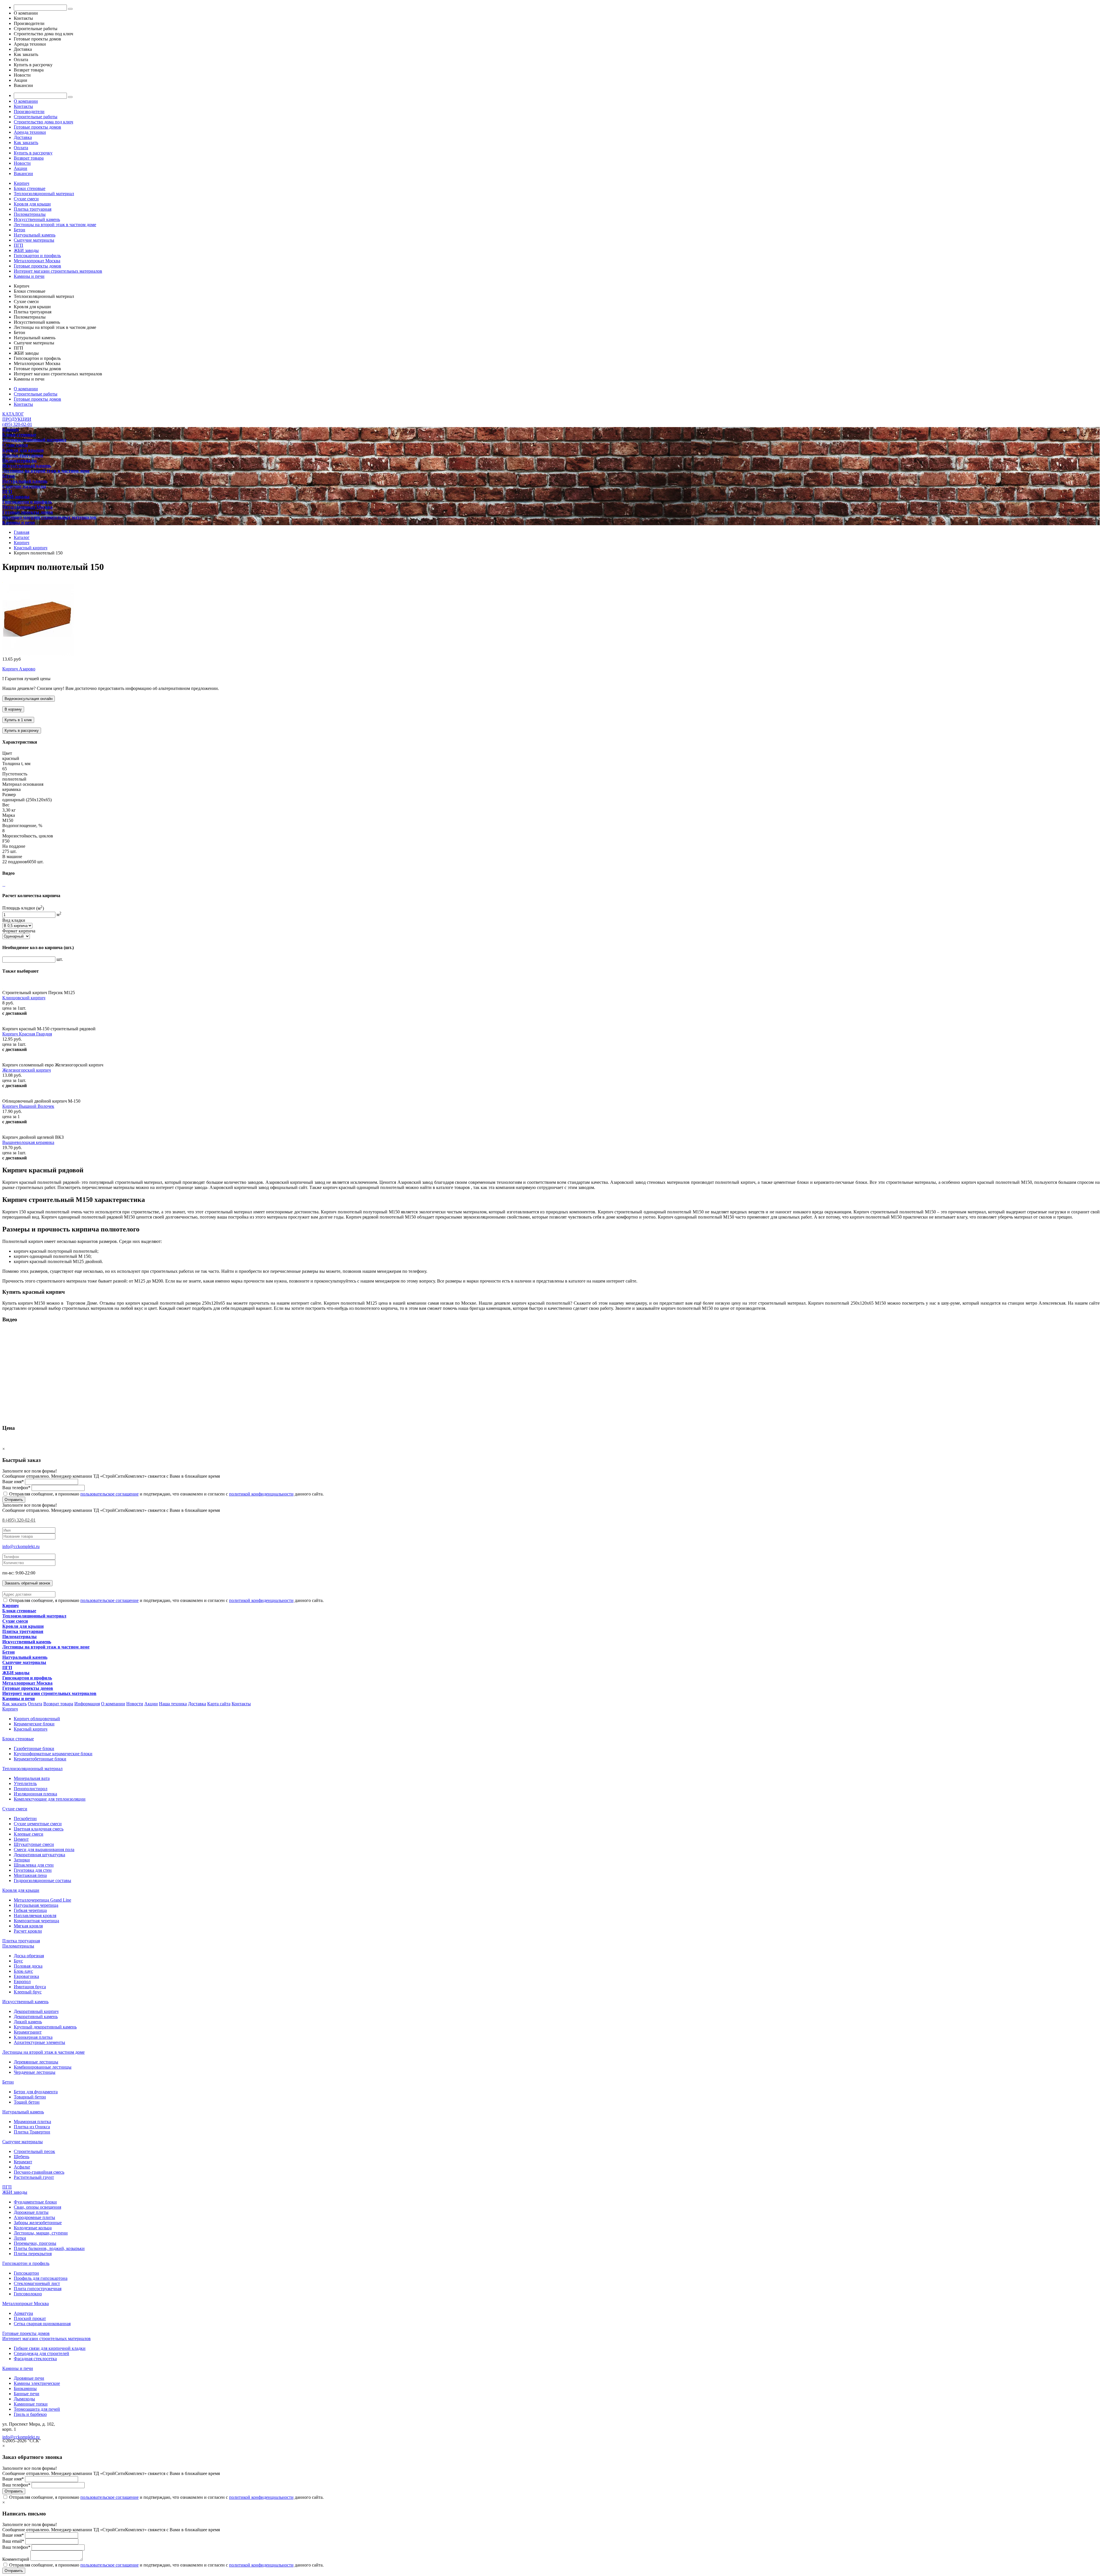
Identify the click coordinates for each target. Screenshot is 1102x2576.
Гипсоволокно (28, 2294)
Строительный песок (34, 2151)
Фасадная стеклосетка (35, 2359)
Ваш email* (13, 2541)
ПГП (19, 245)
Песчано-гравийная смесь (39, 2172)
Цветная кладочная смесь (39, 1829)
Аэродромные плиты (34, 2217)
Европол (22, 1982)
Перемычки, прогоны (35, 2243)
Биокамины (25, 2388)
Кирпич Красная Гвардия (27, 1034)
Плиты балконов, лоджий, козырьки (49, 2248)
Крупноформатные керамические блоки (53, 1754)
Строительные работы (36, 117)
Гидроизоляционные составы (42, 1880)
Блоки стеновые (30, 188)
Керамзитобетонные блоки (40, 1759)
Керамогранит (28, 2032)
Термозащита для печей (37, 2409)
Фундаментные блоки (35, 2202)
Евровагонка (26, 1976)
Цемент (21, 1839)
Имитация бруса (30, 1987)
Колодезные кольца (33, 2228)
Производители (29, 111)
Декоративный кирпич (36, 2011)
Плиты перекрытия (33, 2254)
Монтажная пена (30, 1875)
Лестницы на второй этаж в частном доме (55, 225)
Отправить (14, 1500)
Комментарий (16, 2559)
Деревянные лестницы (36, 2062)
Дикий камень (28, 2022)
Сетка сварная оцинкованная (42, 2324)
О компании (26, 101)
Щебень (22, 2157)
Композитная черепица (36, 1921)
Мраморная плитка (32, 2122)
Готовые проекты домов (37, 127)
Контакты (23, 106)
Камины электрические (37, 2383)
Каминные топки (31, 2404)
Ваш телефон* (16, 1488)
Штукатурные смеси (34, 1844)
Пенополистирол (31, 1789)
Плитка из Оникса (32, 2127)
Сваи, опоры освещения (37, 2207)
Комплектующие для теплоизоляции (50, 1799)
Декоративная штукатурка (39, 1855)
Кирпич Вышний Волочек (28, 1106)
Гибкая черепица (30, 1910)
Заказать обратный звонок (27, 1583)
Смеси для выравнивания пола (44, 1849)
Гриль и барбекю (30, 2414)
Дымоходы (24, 2399)
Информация (87, 1704)
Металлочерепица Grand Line (42, 1900)
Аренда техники (30, 132)
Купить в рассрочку (33, 153)
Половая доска (28, 1966)
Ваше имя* (13, 1482)
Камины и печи (29, 276)
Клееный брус (28, 1992)
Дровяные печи (29, 2378)
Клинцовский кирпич (24, 998)
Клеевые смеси (29, 1834)
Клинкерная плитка (33, 2037)
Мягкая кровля (28, 1926)
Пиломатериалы (30, 214)
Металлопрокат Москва (37, 261)
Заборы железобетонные (38, 2223)
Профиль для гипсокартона (41, 2278)
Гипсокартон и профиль (37, 256)
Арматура (23, 2313)
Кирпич (22, 183)
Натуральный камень (35, 235)
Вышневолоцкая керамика (28, 1142)
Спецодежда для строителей (41, 2353)
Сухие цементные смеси (38, 1824)
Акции (21, 168)
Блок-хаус (23, 1971)
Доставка (23, 137)
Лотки (20, 2238)
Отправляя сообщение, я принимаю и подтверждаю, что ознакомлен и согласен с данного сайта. (166, 1494)
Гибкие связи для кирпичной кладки (50, 2348)
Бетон (20, 230)
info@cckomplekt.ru (21, 1546)
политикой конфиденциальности (261, 1494)
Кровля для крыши (32, 204)
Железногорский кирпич (27, 1070)
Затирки (22, 1860)
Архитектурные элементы (39, 2042)
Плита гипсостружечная (38, 2289)
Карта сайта (219, 1704)
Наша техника (173, 1704)
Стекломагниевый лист (37, 2283)
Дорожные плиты (31, 2212)
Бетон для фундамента (36, 2092)
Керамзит (23, 2162)
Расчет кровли (28, 1931)
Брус (18, 1961)
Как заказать (26, 142)
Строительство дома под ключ (43, 122)
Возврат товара (29, 158)
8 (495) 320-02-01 (19, 1520)
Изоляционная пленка (35, 1794)
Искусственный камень (37, 219)
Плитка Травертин (32, 2132)
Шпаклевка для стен (34, 1865)
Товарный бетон (30, 2097)
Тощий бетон (27, 2102)
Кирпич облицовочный (37, 1719)
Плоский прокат (30, 2318)
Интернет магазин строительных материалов (58, 271)
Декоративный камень (36, 2017)
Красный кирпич (31, 1729)
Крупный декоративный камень (45, 2027)
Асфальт (22, 2167)
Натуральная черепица (36, 1905)
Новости (22, 163)
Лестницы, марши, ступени (41, 2233)
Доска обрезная (29, 1956)
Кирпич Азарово (19, 669)
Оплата (21, 148)
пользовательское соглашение (109, 1494)
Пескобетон (25, 1818)
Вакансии (23, 173)
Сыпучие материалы (34, 240)
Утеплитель (25, 1783)
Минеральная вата (32, 1778)
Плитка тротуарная (33, 209)
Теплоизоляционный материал (44, 194)
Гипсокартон (26, 2273)
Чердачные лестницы (35, 2072)
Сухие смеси (26, 199)
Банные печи (27, 2394)
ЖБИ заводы (26, 250)
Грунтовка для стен (33, 1870)
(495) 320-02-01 (17, 424)
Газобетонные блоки (34, 1748)
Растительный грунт (34, 2177)
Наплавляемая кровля (35, 1915)
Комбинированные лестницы (43, 2067)
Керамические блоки (34, 1724)
